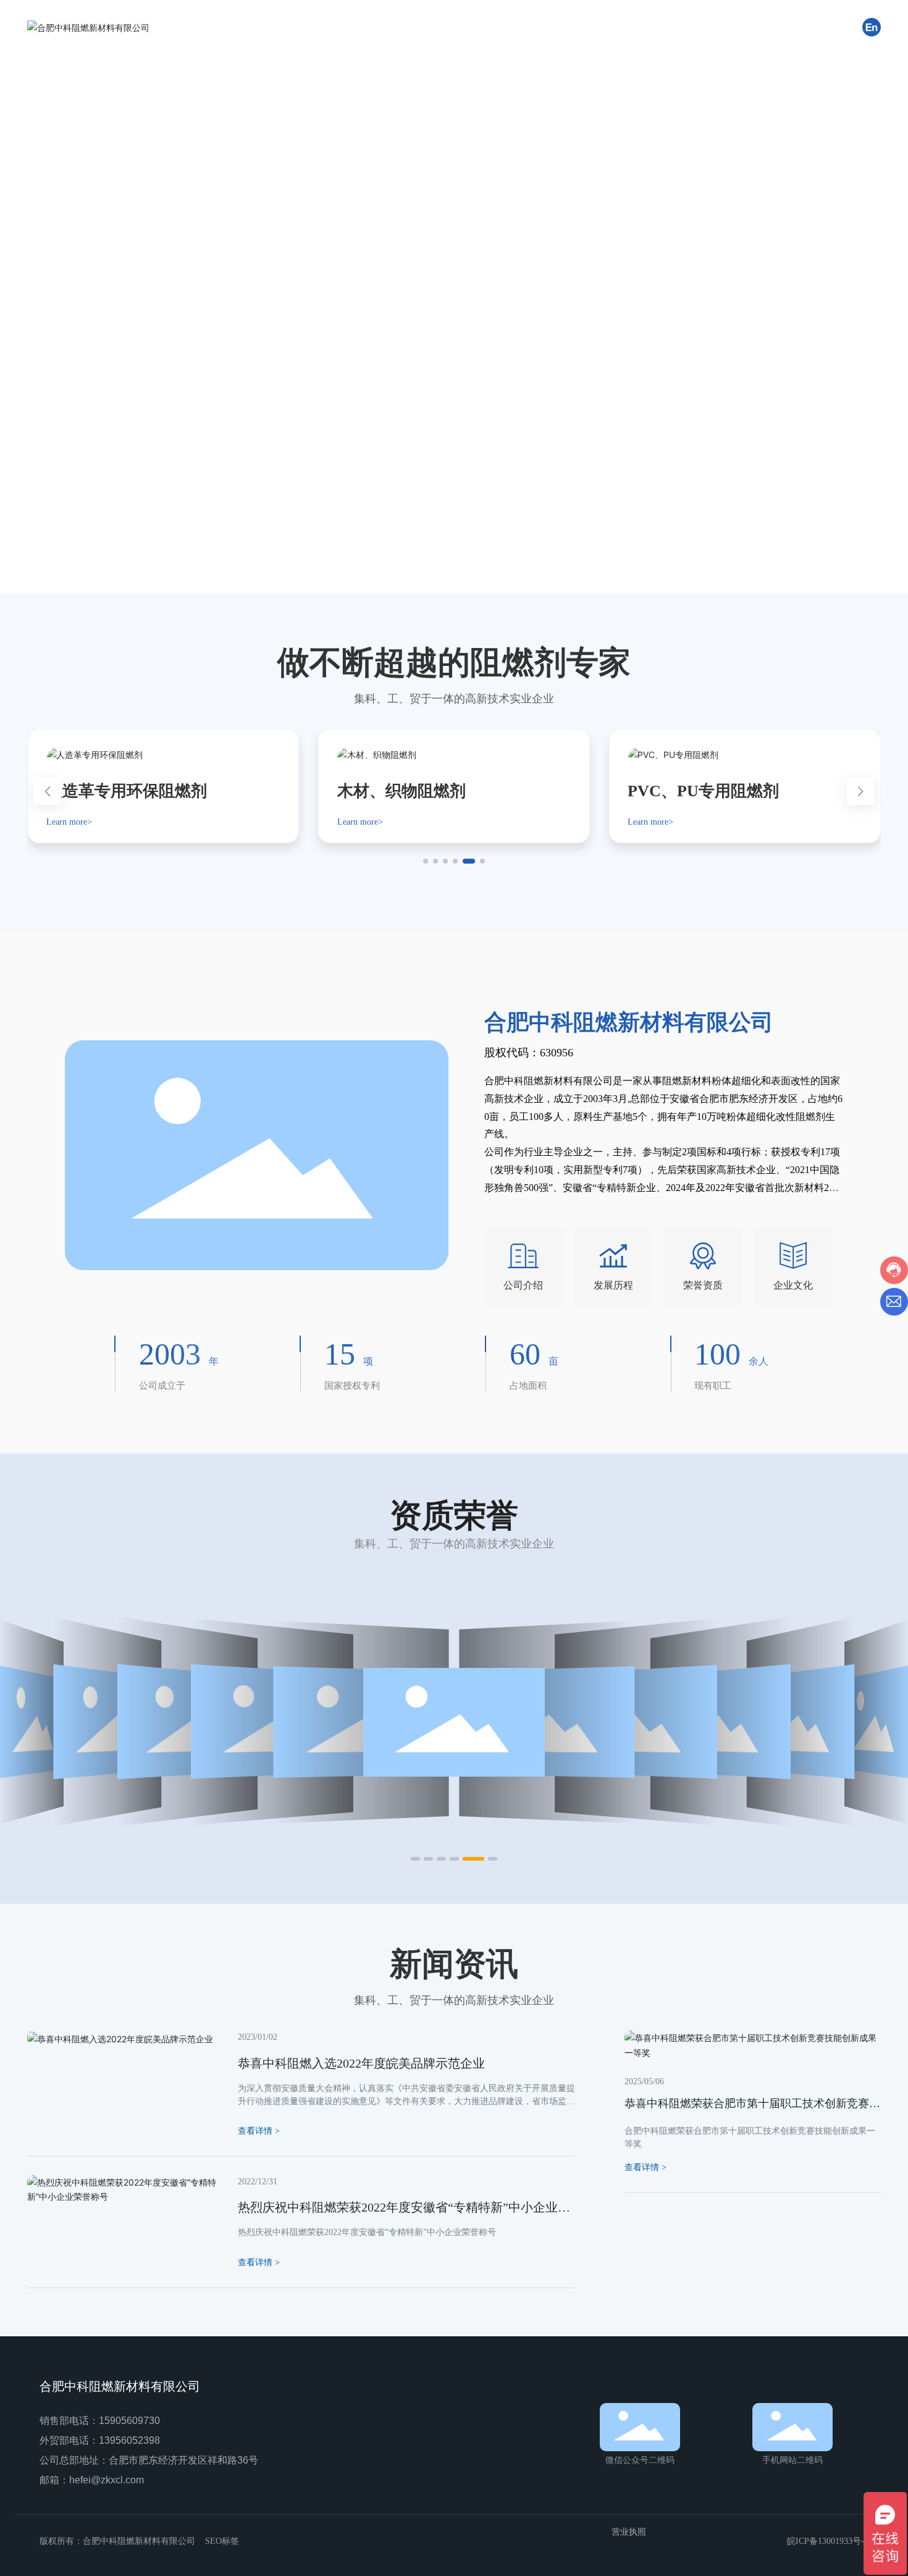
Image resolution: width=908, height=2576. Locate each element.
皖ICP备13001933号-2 (828, 2541)
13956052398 (129, 2440)
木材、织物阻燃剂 (401, 791)
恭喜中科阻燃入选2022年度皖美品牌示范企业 (361, 2063)
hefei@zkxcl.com (107, 2480)
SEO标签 (222, 2541)
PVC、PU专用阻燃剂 (703, 791)
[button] (77, 558)
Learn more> (69, 822)
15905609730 (129, 2421)
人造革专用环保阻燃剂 (127, 791)
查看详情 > (645, 2167)
